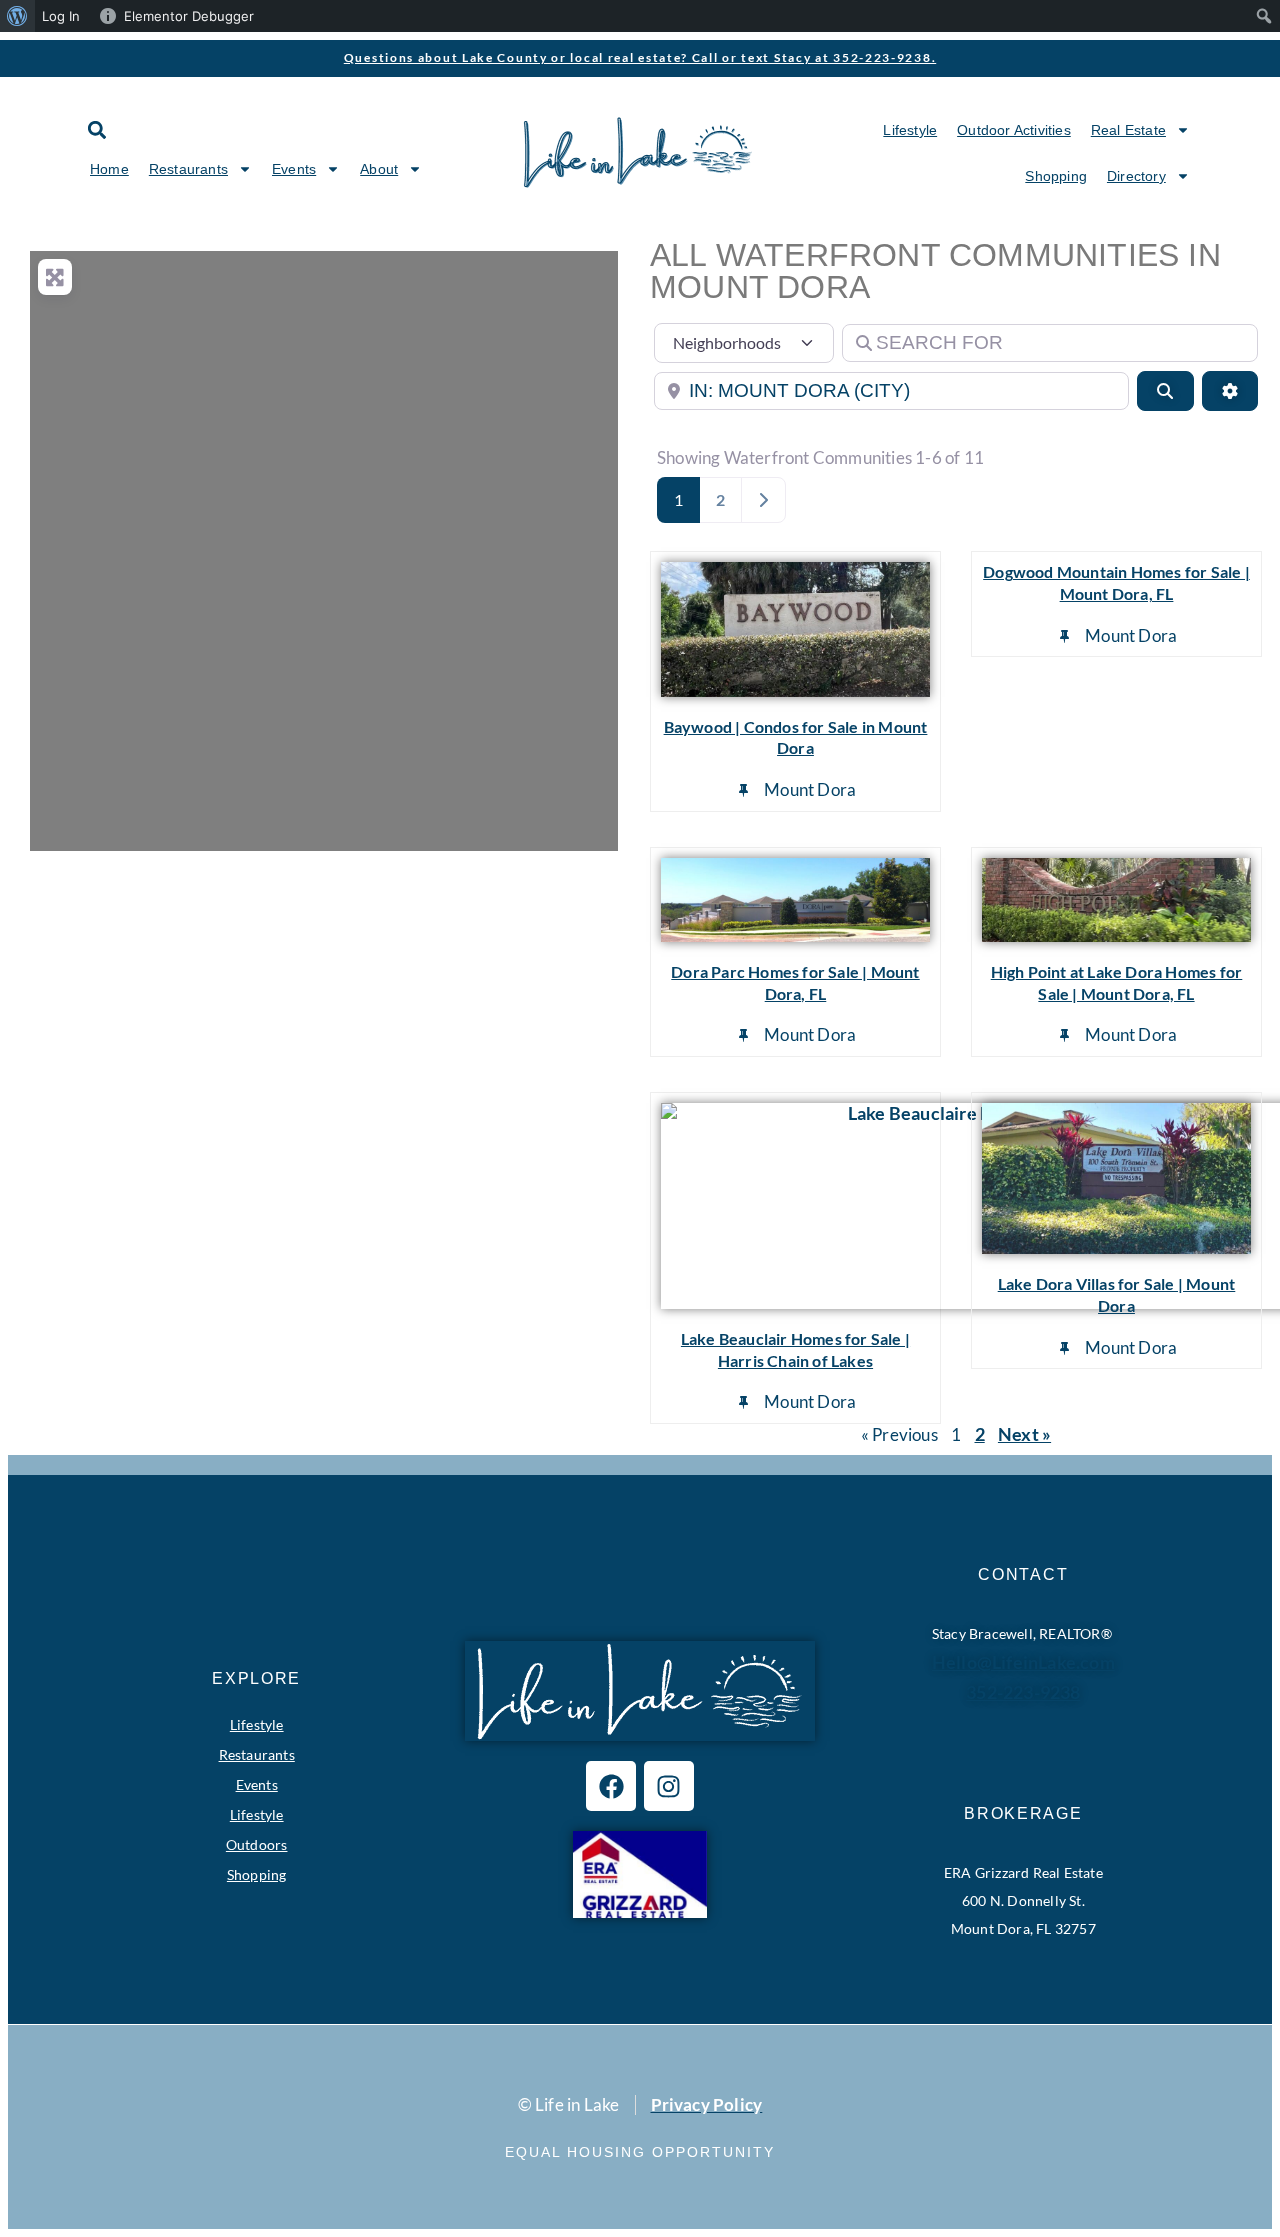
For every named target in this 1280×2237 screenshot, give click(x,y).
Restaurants (257, 1754)
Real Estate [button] (1128, 130)
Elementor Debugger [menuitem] (189, 16)
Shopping (1056, 176)
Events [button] (294, 169)
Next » (1024, 1434)
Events (257, 1784)
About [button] (379, 169)
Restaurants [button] (188, 169)
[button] (96, 129)
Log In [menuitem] (61, 16)
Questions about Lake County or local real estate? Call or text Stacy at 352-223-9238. (640, 57)
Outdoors (257, 1844)
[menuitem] (17, 16)
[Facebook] (611, 1786)
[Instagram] (669, 1786)
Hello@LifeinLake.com (1023, 1662)
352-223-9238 (1023, 1692)
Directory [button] (1136, 176)
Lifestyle (910, 130)
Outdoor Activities (1014, 130)
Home (109, 169)
